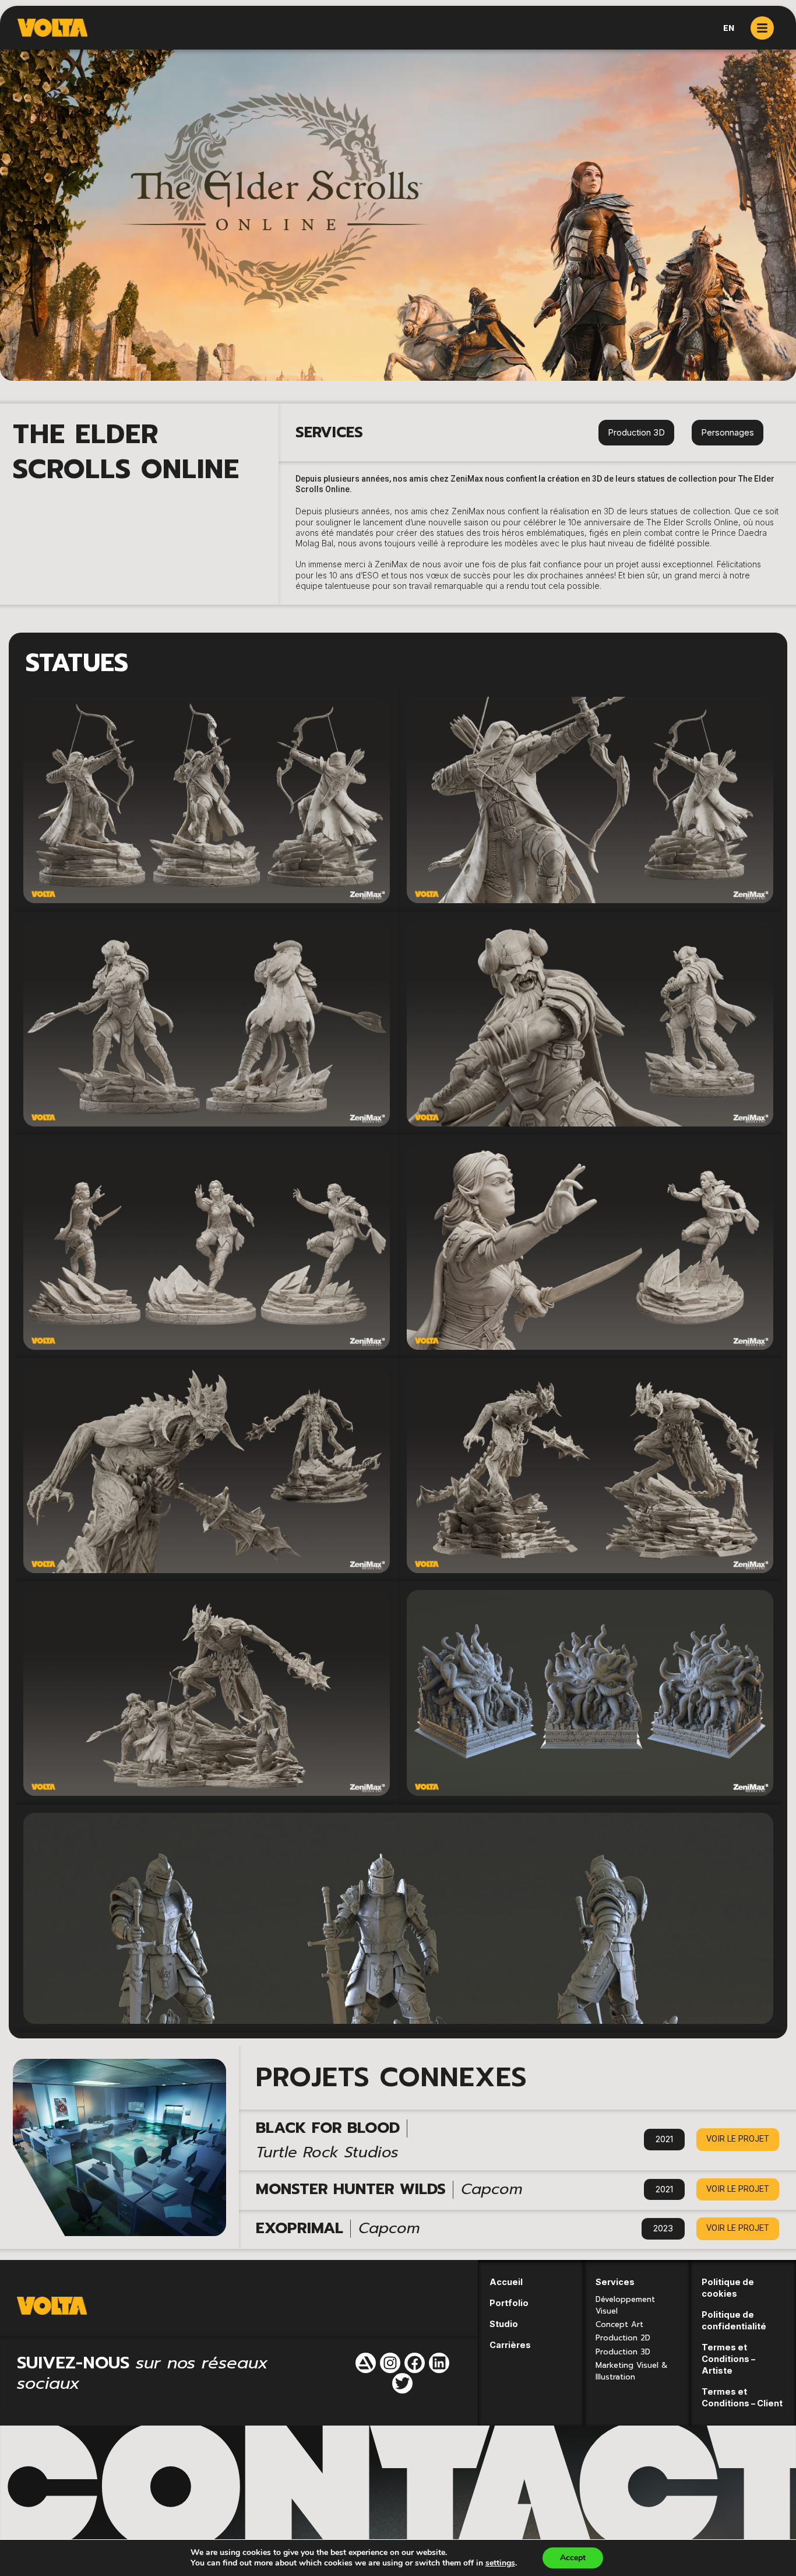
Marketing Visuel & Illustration (632, 2371)
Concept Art (619, 2324)
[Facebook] (415, 2363)
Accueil (506, 2282)
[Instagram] (390, 2363)
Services (615, 2282)
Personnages (728, 432)
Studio (504, 2324)
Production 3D (636, 432)
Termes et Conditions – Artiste (728, 2359)
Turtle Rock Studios (327, 2152)
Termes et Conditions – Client (742, 2397)
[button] (738, 2140)
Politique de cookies (728, 2288)
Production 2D (623, 2338)
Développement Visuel (625, 2305)
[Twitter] (402, 2383)
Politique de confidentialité (734, 2320)
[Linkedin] (439, 2363)
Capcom (492, 2189)
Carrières (510, 2345)
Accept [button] (573, 2558)
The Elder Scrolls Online (126, 452)
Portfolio (509, 2303)
